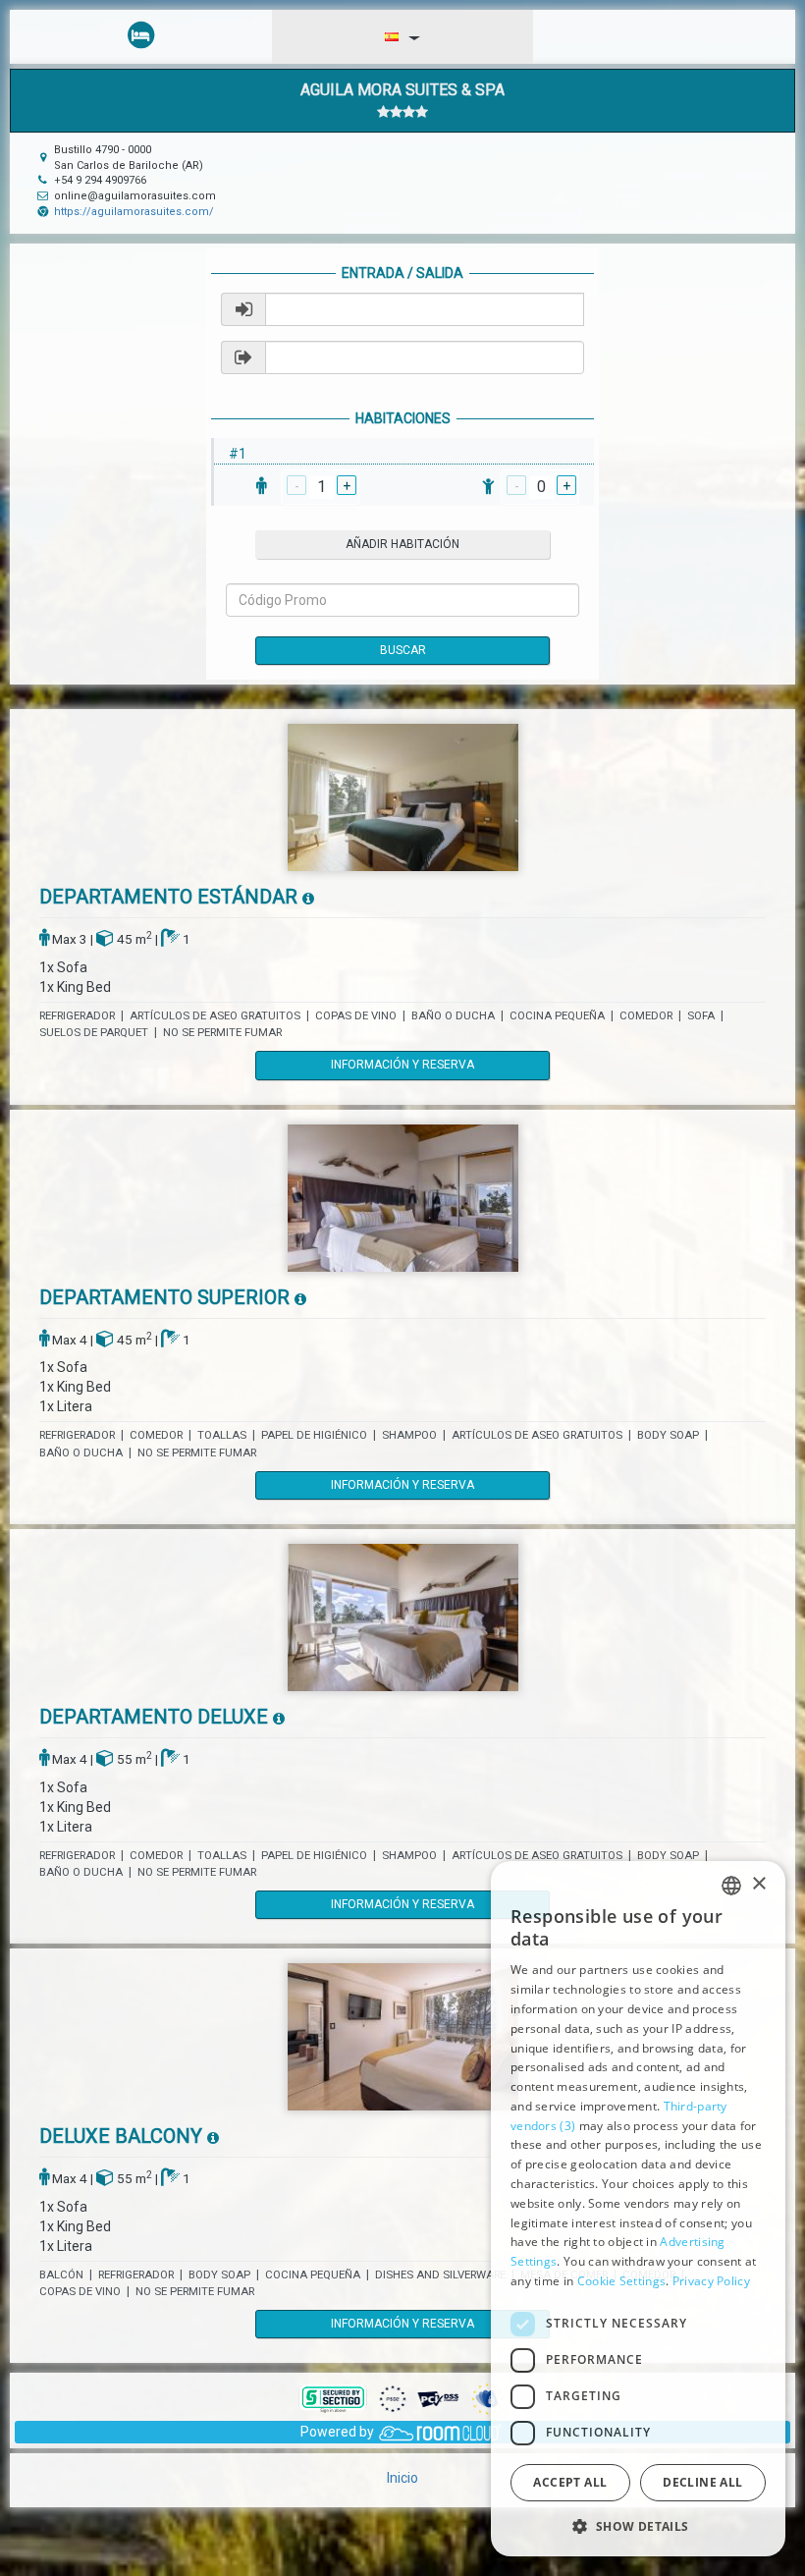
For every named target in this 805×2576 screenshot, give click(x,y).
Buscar (403, 650)
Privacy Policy (711, 2281)
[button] (638, 2525)
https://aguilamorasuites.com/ (134, 212)
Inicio (402, 2478)
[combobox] (731, 1886)
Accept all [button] (570, 2482)
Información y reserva (402, 1065)
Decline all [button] (702, 2482)
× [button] (758, 1884)
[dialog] (638, 2209)
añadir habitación (402, 544)
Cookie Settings (622, 2281)
